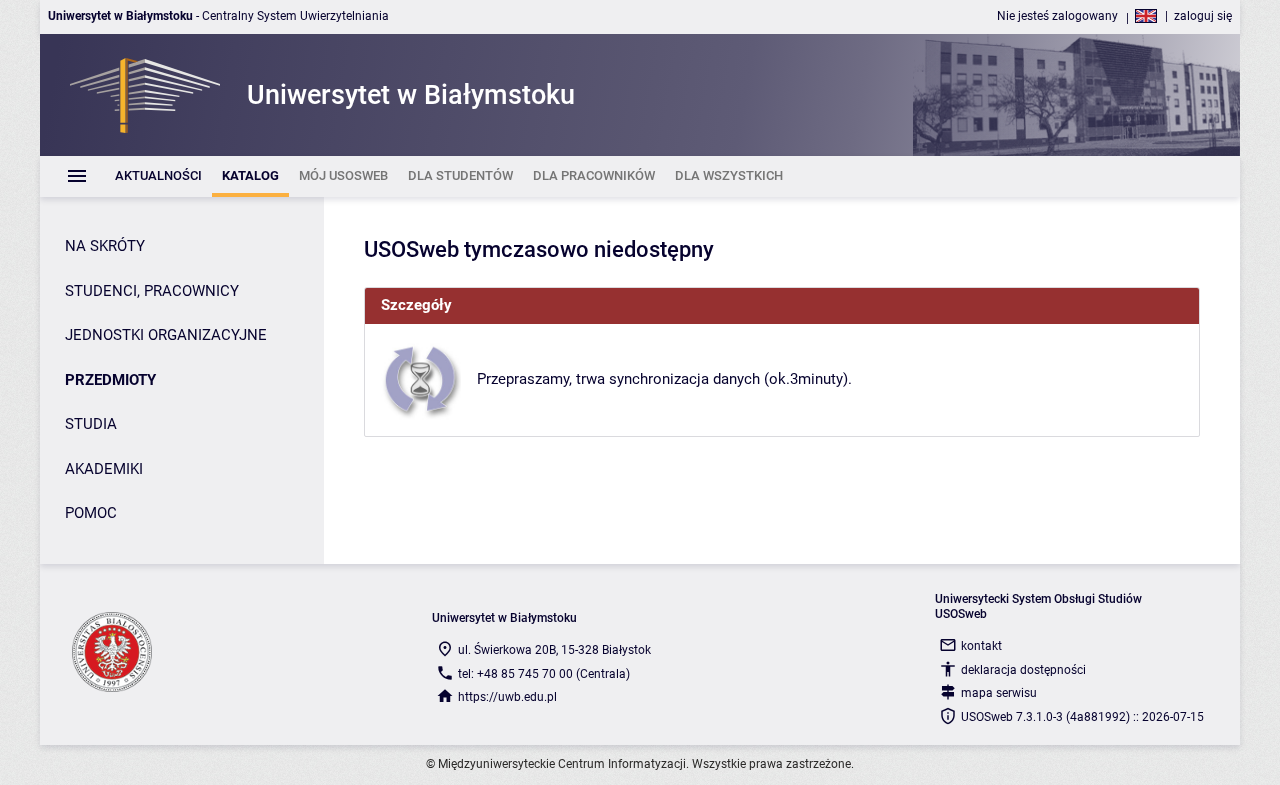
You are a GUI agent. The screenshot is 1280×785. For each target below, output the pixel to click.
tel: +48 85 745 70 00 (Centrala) (544, 674)
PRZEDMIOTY (110, 380)
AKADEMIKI (104, 469)
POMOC (91, 513)
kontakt (981, 646)
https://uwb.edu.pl (507, 697)
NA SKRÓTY (105, 246)
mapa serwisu (999, 693)
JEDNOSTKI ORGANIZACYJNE (166, 335)
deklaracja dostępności (1023, 670)
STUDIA (91, 424)
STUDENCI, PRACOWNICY (152, 291)
